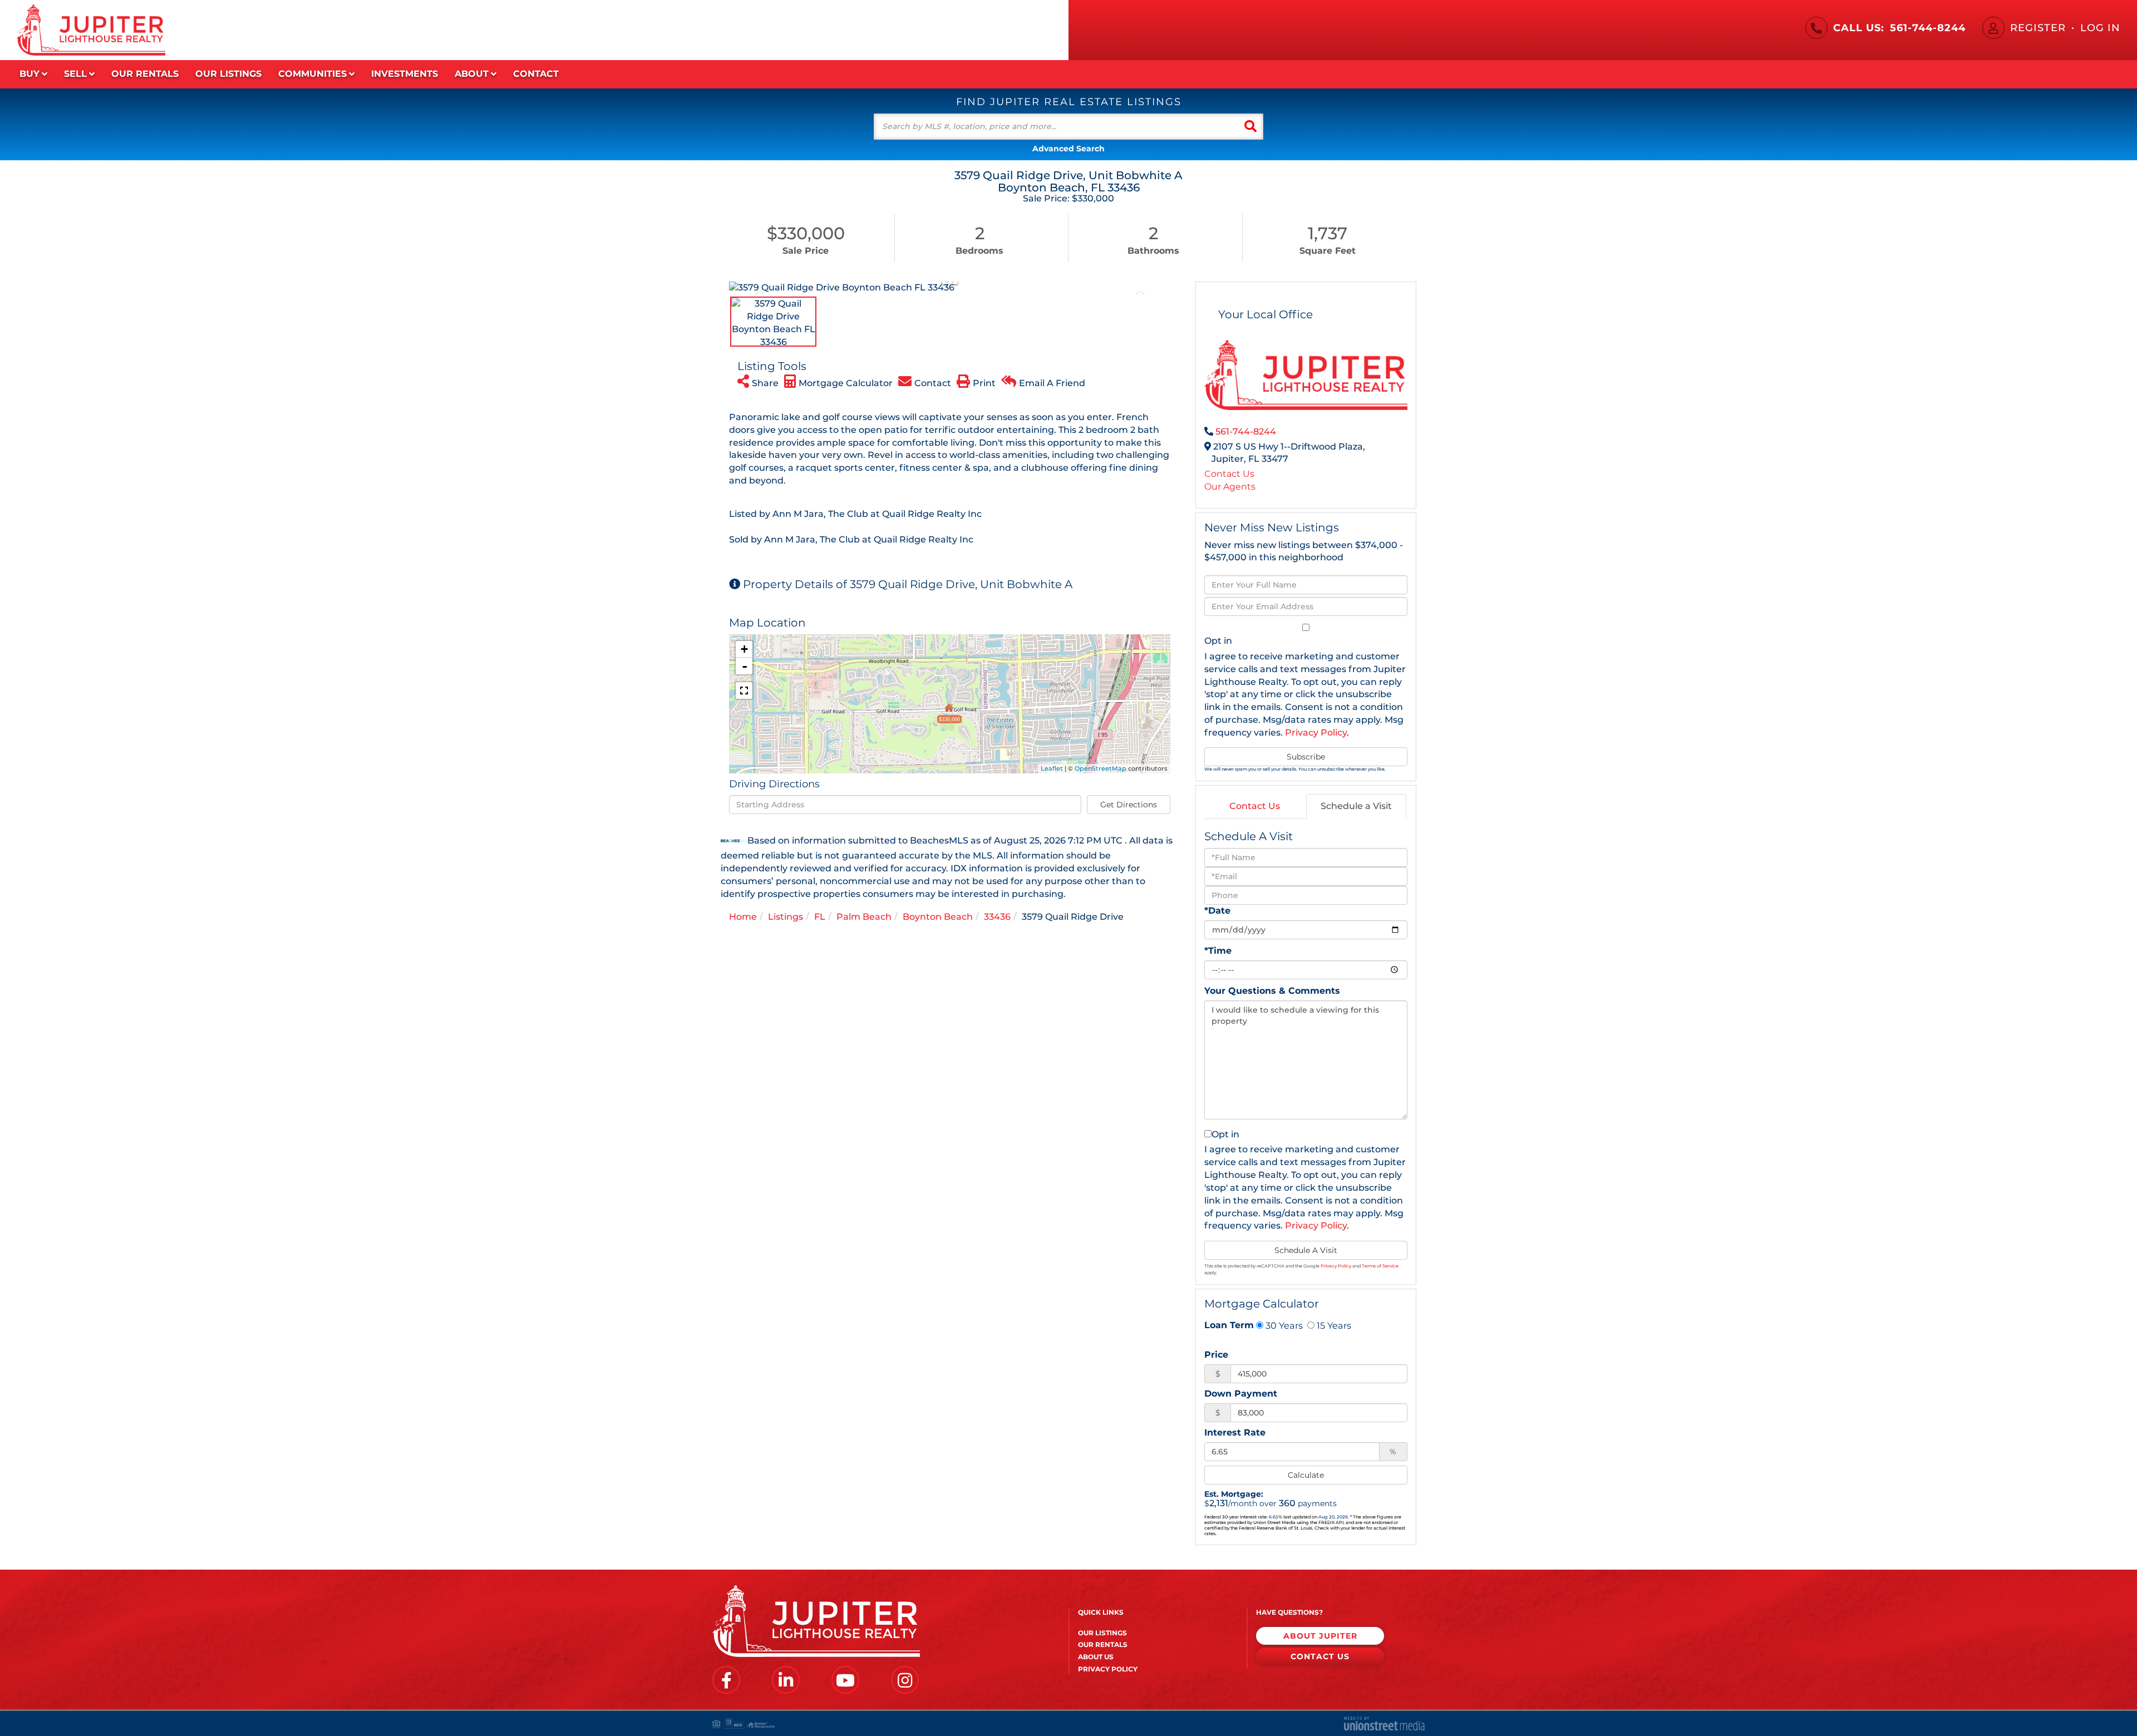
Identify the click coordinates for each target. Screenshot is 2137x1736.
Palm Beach (864, 917)
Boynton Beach (938, 917)
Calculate (1306, 1475)
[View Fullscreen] (744, 691)
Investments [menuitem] (405, 74)
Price (1216, 1355)
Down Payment (1241, 1394)
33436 (997, 917)
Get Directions (1129, 805)
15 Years (1333, 1325)
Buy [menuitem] (29, 74)
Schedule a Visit (1356, 806)
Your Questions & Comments (1272, 991)
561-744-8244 (1928, 28)
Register (2038, 28)
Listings (786, 917)
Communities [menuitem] (312, 74)
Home (743, 917)
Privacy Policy (1316, 733)
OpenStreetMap (1100, 768)
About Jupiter (1320, 1636)
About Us (1096, 1657)
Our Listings (1102, 1633)
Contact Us (1229, 474)
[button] (1250, 127)
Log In (2100, 28)
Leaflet (1052, 768)
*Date (1217, 911)
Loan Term (1229, 1325)
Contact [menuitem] (536, 74)
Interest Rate (1235, 1432)
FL (820, 917)
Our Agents (1230, 487)
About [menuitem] (472, 74)
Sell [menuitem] (75, 74)
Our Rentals (1103, 1644)
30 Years (1283, 1325)
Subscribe (1306, 757)
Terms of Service (1380, 1266)
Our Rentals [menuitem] (145, 74)
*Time (1218, 951)
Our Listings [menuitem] (228, 74)
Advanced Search (1068, 149)
